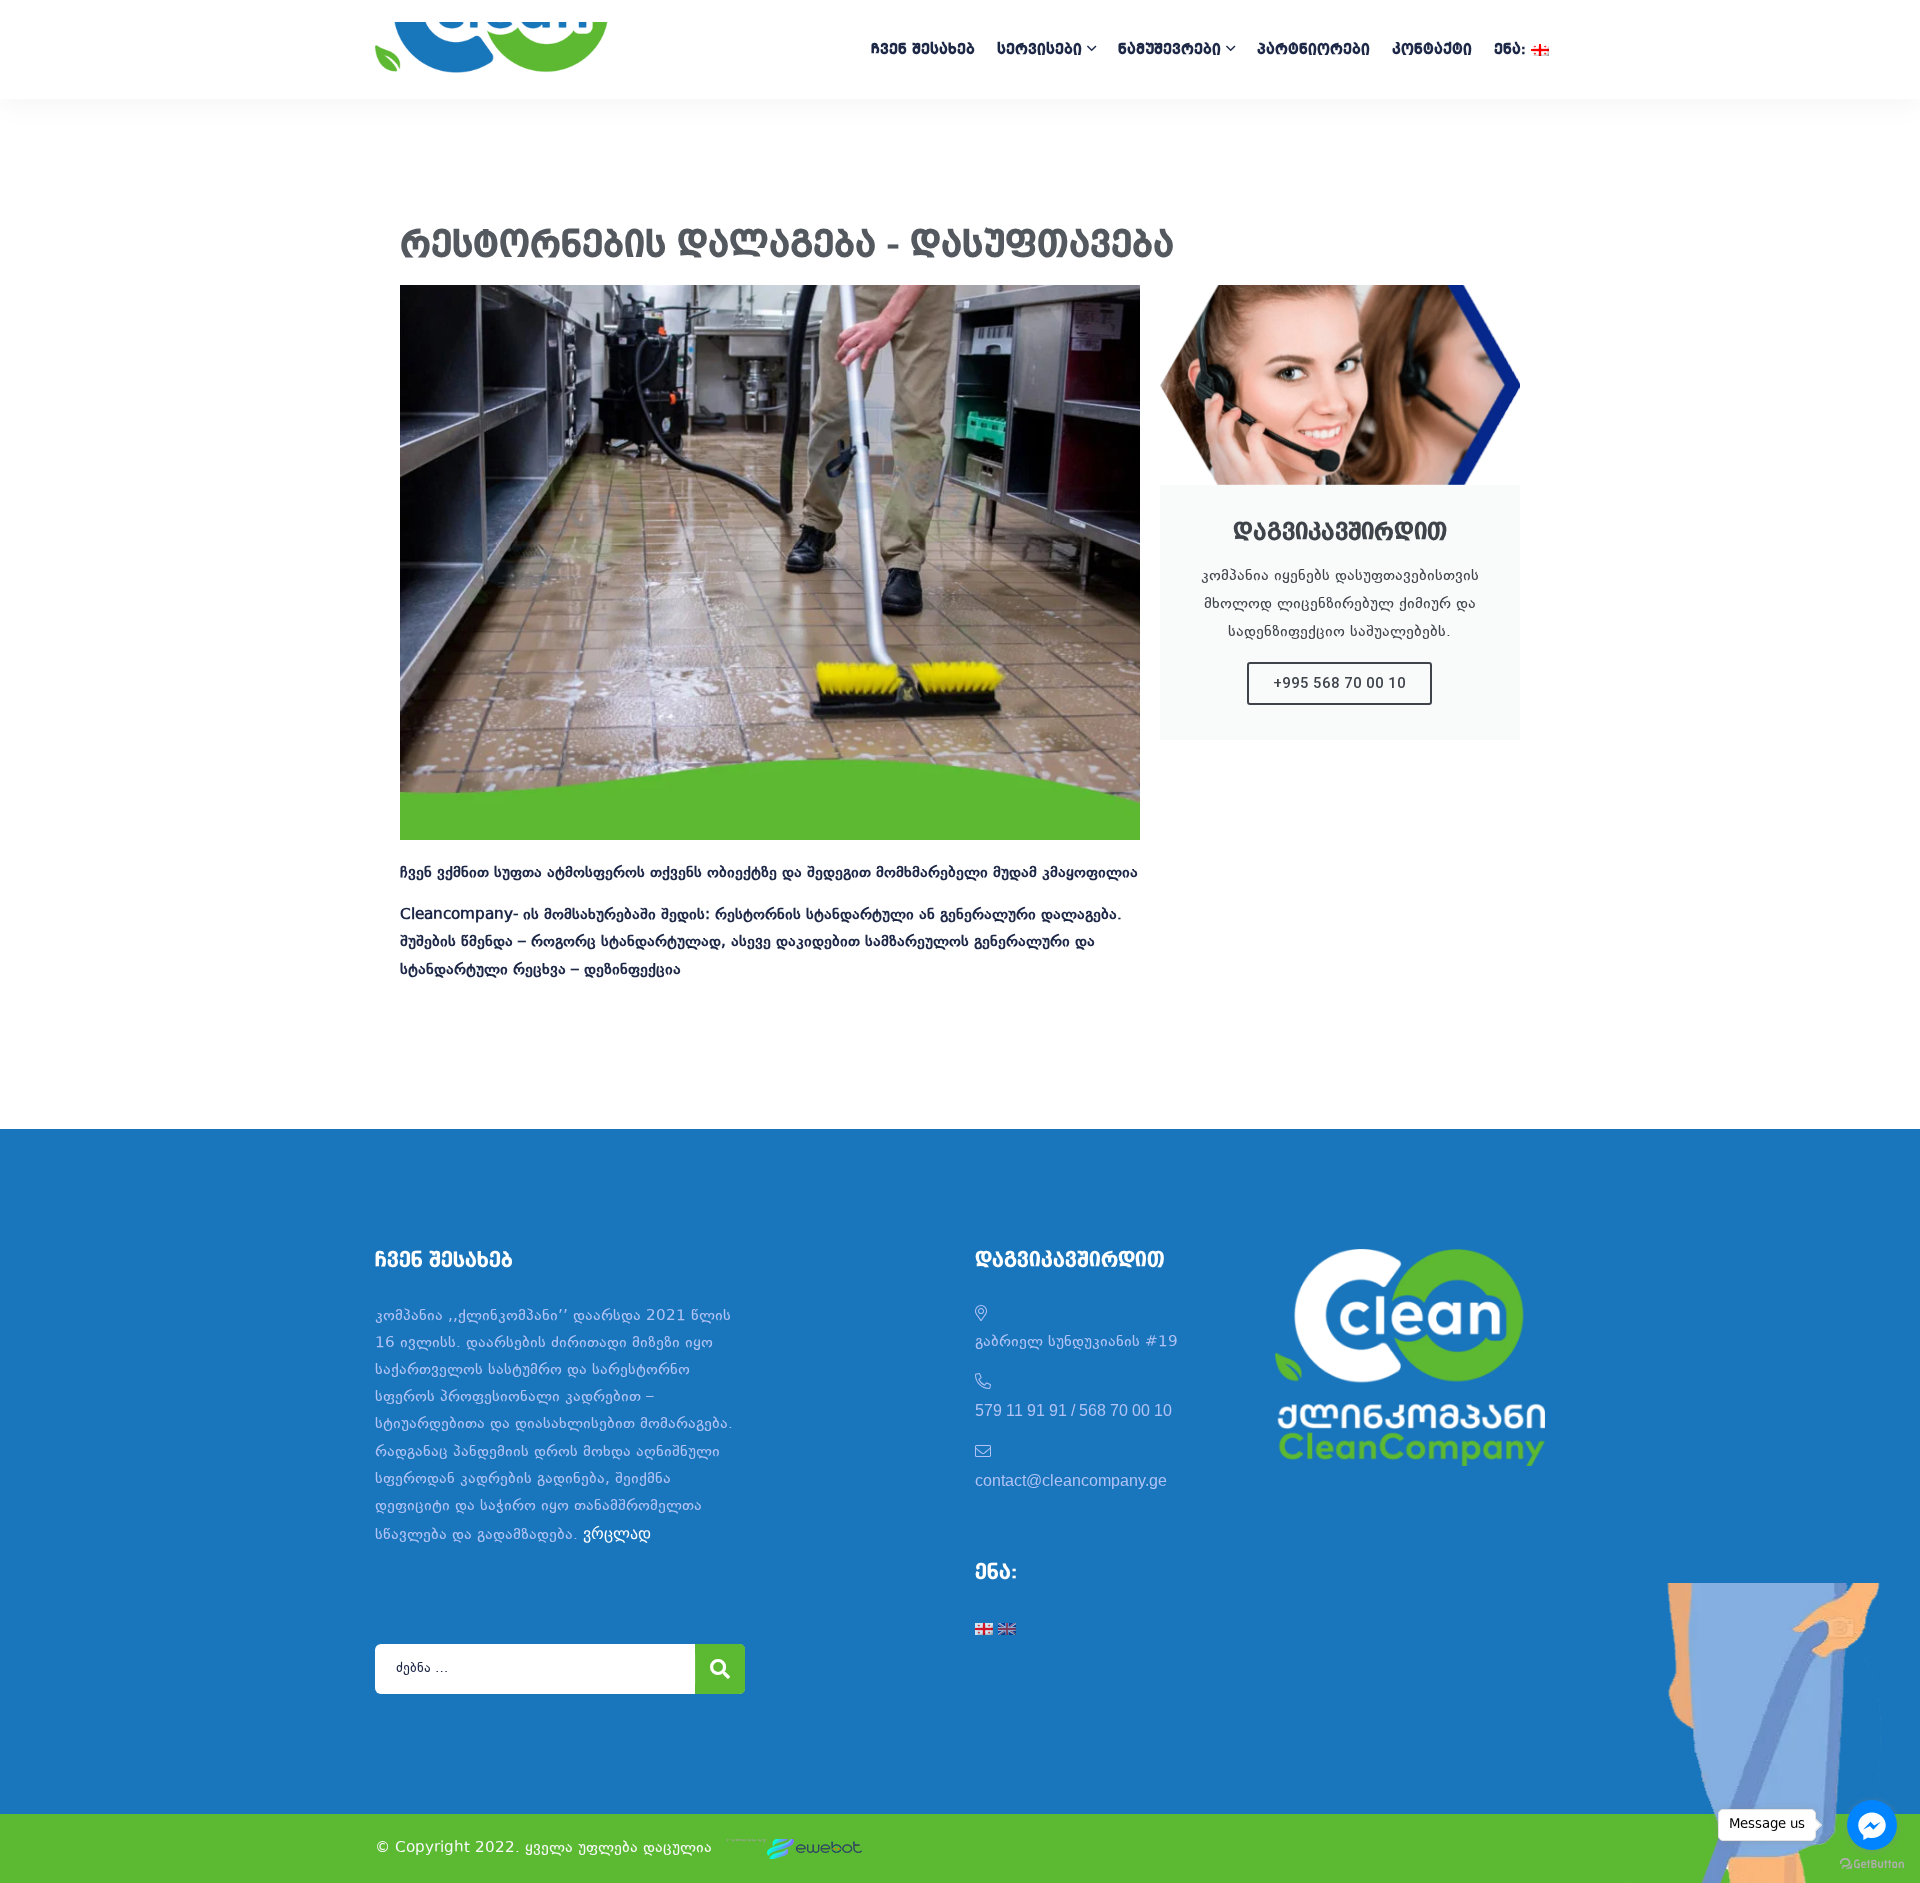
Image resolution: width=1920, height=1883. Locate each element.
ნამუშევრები (1169, 50)
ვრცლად (617, 1533)
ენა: (1512, 50)
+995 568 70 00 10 (1339, 683)
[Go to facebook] (1872, 1825)
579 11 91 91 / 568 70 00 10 (1073, 1410)
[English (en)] (1007, 1627)
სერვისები (1039, 50)
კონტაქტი (1432, 50)
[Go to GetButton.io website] (1872, 1863)
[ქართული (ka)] (984, 1627)
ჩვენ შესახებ (923, 50)
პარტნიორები (1313, 50)
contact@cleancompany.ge (1071, 1480)
